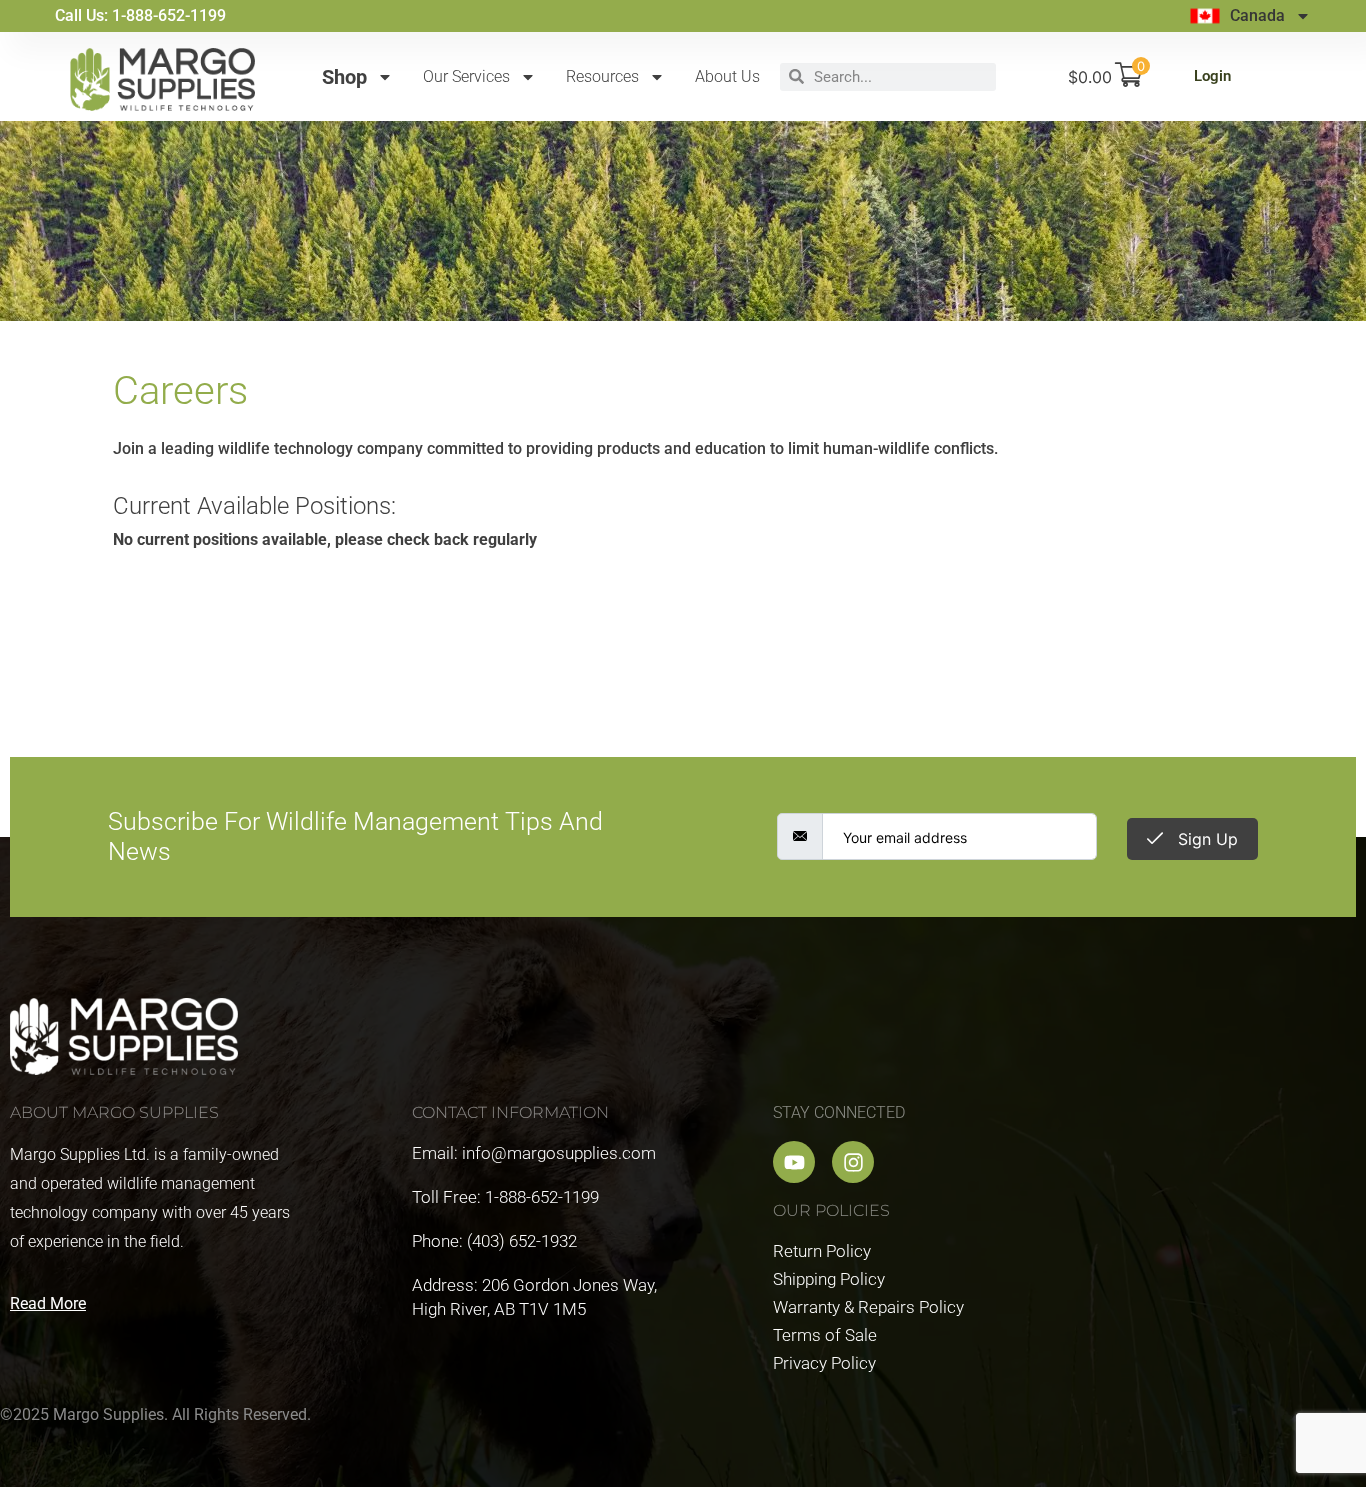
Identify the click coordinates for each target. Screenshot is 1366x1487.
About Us (727, 76)
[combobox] (900, 77)
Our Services (466, 76)
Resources (602, 76)
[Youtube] (794, 1162)
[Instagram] (853, 1162)
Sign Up (1205, 839)
